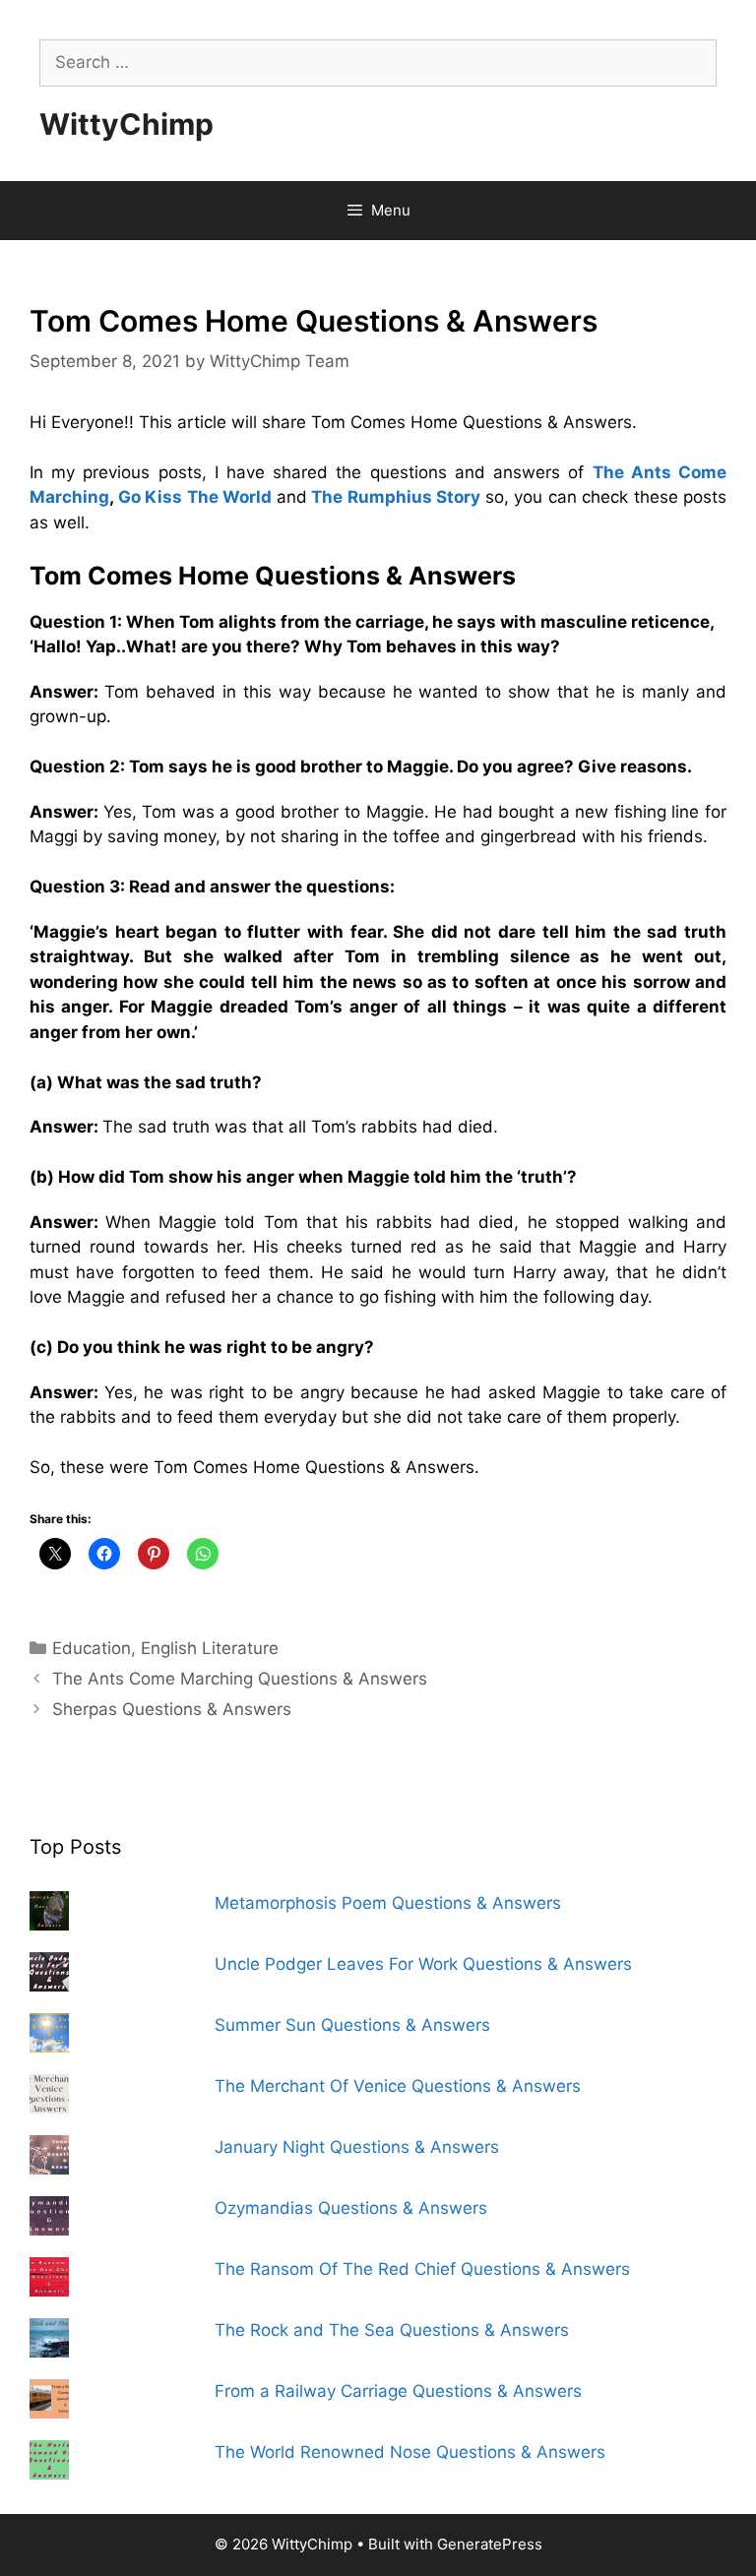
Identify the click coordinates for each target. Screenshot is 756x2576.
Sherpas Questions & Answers (172, 1709)
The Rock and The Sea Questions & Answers (392, 2330)
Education (92, 1648)
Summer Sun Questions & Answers (352, 2025)
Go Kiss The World (195, 497)
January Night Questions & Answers (357, 2147)
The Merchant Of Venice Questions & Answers (398, 2086)
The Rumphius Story (396, 497)
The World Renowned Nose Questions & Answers (410, 2452)
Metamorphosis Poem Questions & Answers (388, 1903)
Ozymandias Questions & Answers (351, 2208)
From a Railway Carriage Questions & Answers (398, 2391)
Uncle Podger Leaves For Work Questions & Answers (423, 1964)
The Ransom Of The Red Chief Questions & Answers (422, 2269)
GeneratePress (490, 2544)
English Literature (210, 1648)
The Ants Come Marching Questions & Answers (240, 1679)
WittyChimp (126, 124)
